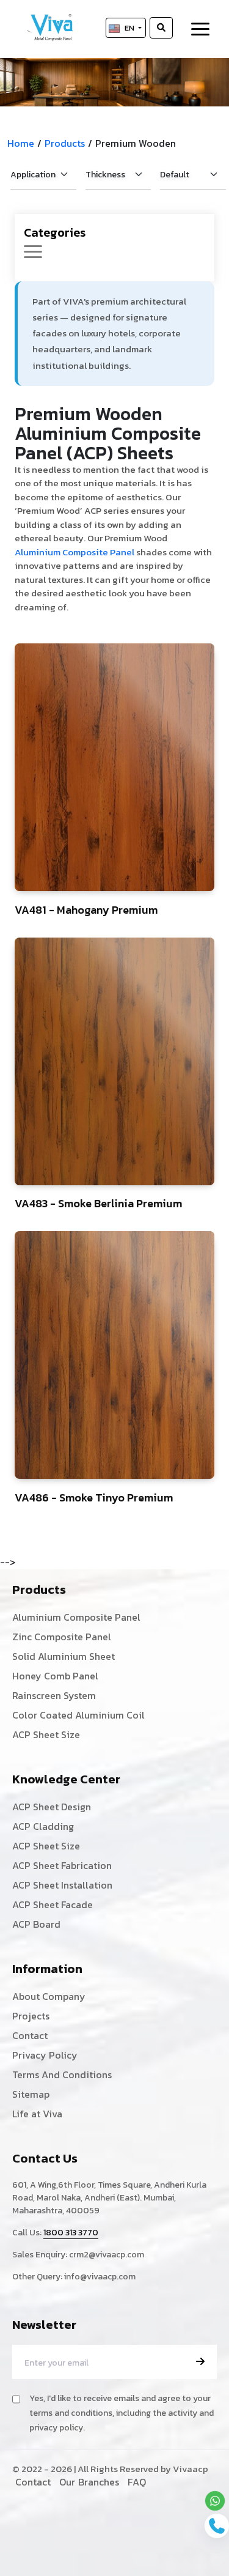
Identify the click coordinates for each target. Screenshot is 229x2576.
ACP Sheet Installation (62, 1885)
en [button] (130, 28)
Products (65, 143)
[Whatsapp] (215, 2501)
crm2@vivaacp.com (107, 2255)
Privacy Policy (45, 2055)
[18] (114, 767)
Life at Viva (37, 2114)
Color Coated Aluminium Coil (78, 1715)
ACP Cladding (43, 1826)
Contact (30, 2035)
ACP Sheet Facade (53, 1904)
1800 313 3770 (71, 2233)
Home (21, 143)
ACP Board (36, 1924)
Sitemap (31, 2094)
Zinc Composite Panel (62, 1637)
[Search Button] (161, 28)
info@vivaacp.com (100, 2277)
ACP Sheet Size (46, 1734)
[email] (200, 2361)
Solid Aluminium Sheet (64, 1656)
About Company (49, 1996)
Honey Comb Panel (55, 1676)
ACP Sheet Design (52, 1807)
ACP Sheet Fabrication (62, 1865)
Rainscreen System (54, 1695)
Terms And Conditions (62, 2074)
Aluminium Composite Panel (75, 552)
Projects (31, 2016)
